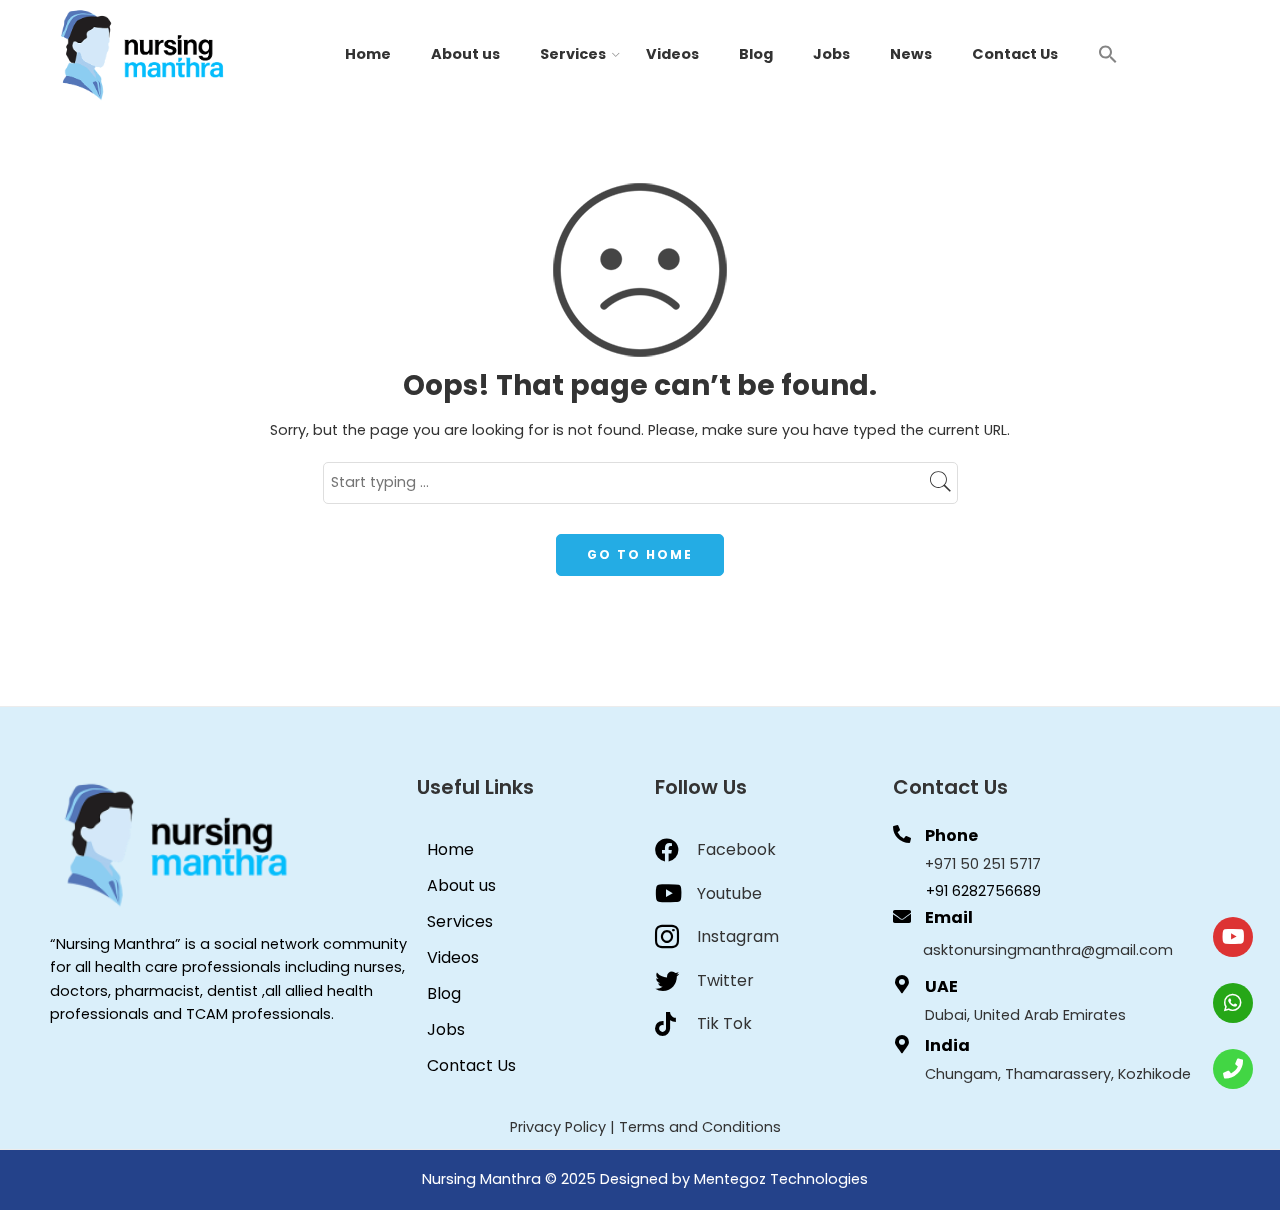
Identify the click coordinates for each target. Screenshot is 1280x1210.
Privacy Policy (558, 1127)
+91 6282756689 (983, 891)
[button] (1108, 53)
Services (573, 54)
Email (949, 917)
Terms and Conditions (700, 1127)
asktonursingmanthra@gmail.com (1048, 950)
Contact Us (1015, 54)
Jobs (831, 54)
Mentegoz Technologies (781, 1179)
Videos (672, 54)
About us (465, 54)
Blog (756, 54)
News (911, 54)
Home (368, 54)
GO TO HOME (640, 554)
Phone (951, 835)
